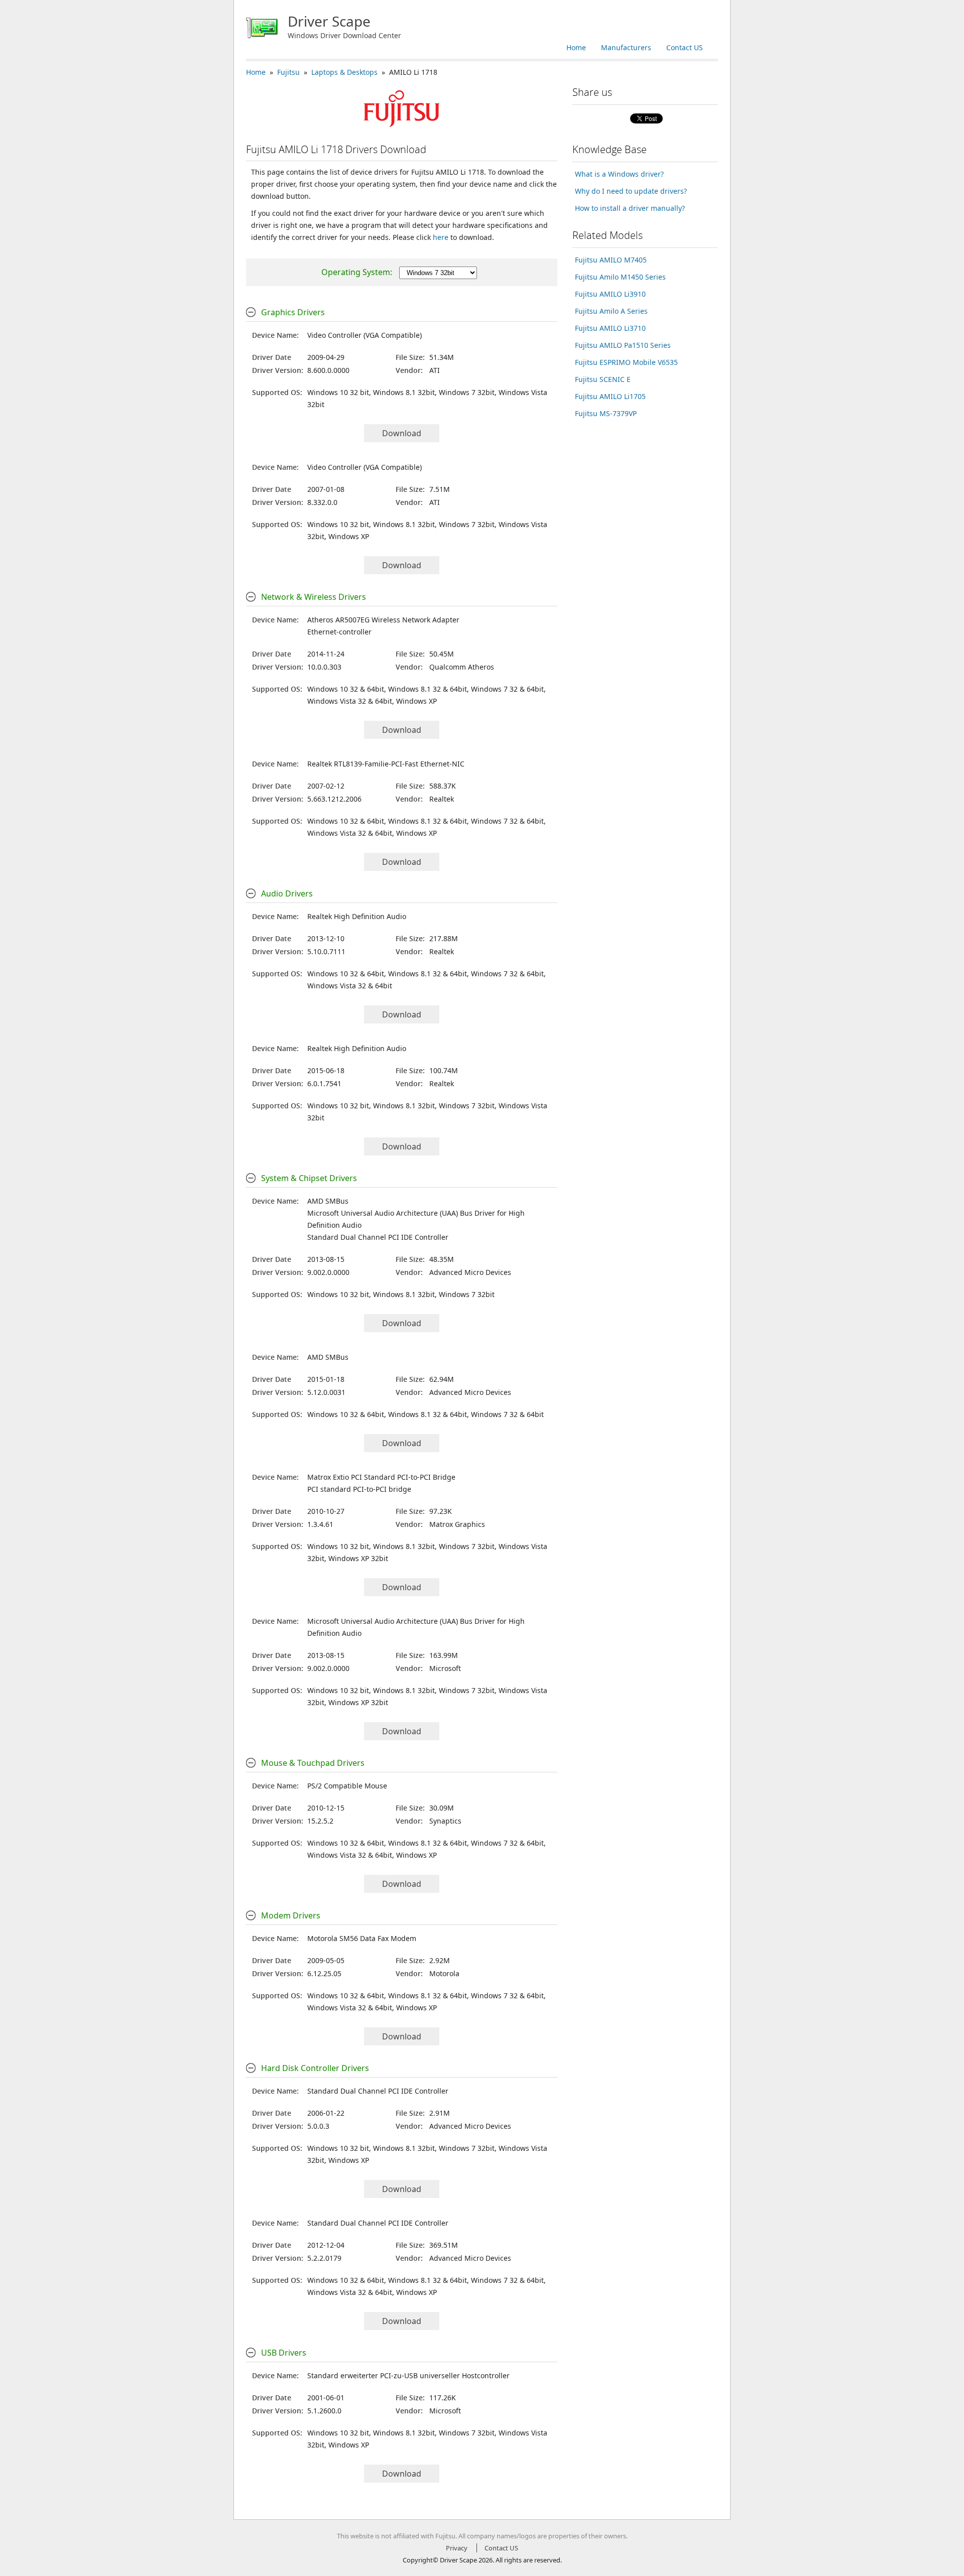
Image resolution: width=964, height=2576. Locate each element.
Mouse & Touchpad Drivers (313, 1763)
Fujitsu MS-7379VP (606, 413)
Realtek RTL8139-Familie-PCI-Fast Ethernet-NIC (386, 764)
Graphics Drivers (293, 312)
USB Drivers (284, 2353)
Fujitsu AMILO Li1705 (610, 396)
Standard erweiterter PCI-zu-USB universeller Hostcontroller (408, 2375)
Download (402, 433)
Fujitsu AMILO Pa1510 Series (623, 345)
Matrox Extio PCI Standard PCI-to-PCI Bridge (381, 1477)
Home (576, 47)
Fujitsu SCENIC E (603, 379)
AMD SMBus (328, 1201)
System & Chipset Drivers (309, 1178)
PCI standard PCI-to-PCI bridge (359, 1489)
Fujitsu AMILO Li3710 (610, 328)
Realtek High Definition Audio (357, 916)
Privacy (457, 2548)
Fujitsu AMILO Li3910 (610, 294)
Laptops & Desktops (344, 72)
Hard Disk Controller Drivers (315, 2068)
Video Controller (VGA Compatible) (365, 335)
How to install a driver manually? (630, 208)
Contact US (685, 47)
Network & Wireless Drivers (314, 597)
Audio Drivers (287, 893)
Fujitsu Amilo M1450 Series (620, 277)
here (441, 237)
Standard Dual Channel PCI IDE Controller (378, 1237)
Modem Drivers (291, 1915)
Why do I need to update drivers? (631, 191)
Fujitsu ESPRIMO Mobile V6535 (626, 362)
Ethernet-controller (339, 632)
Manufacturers (626, 47)
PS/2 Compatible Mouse (347, 1786)
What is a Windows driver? (619, 174)
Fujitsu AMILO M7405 (611, 260)
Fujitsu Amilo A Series (611, 311)
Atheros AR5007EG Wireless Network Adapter (383, 620)
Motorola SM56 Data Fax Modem (362, 1938)
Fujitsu (288, 72)
